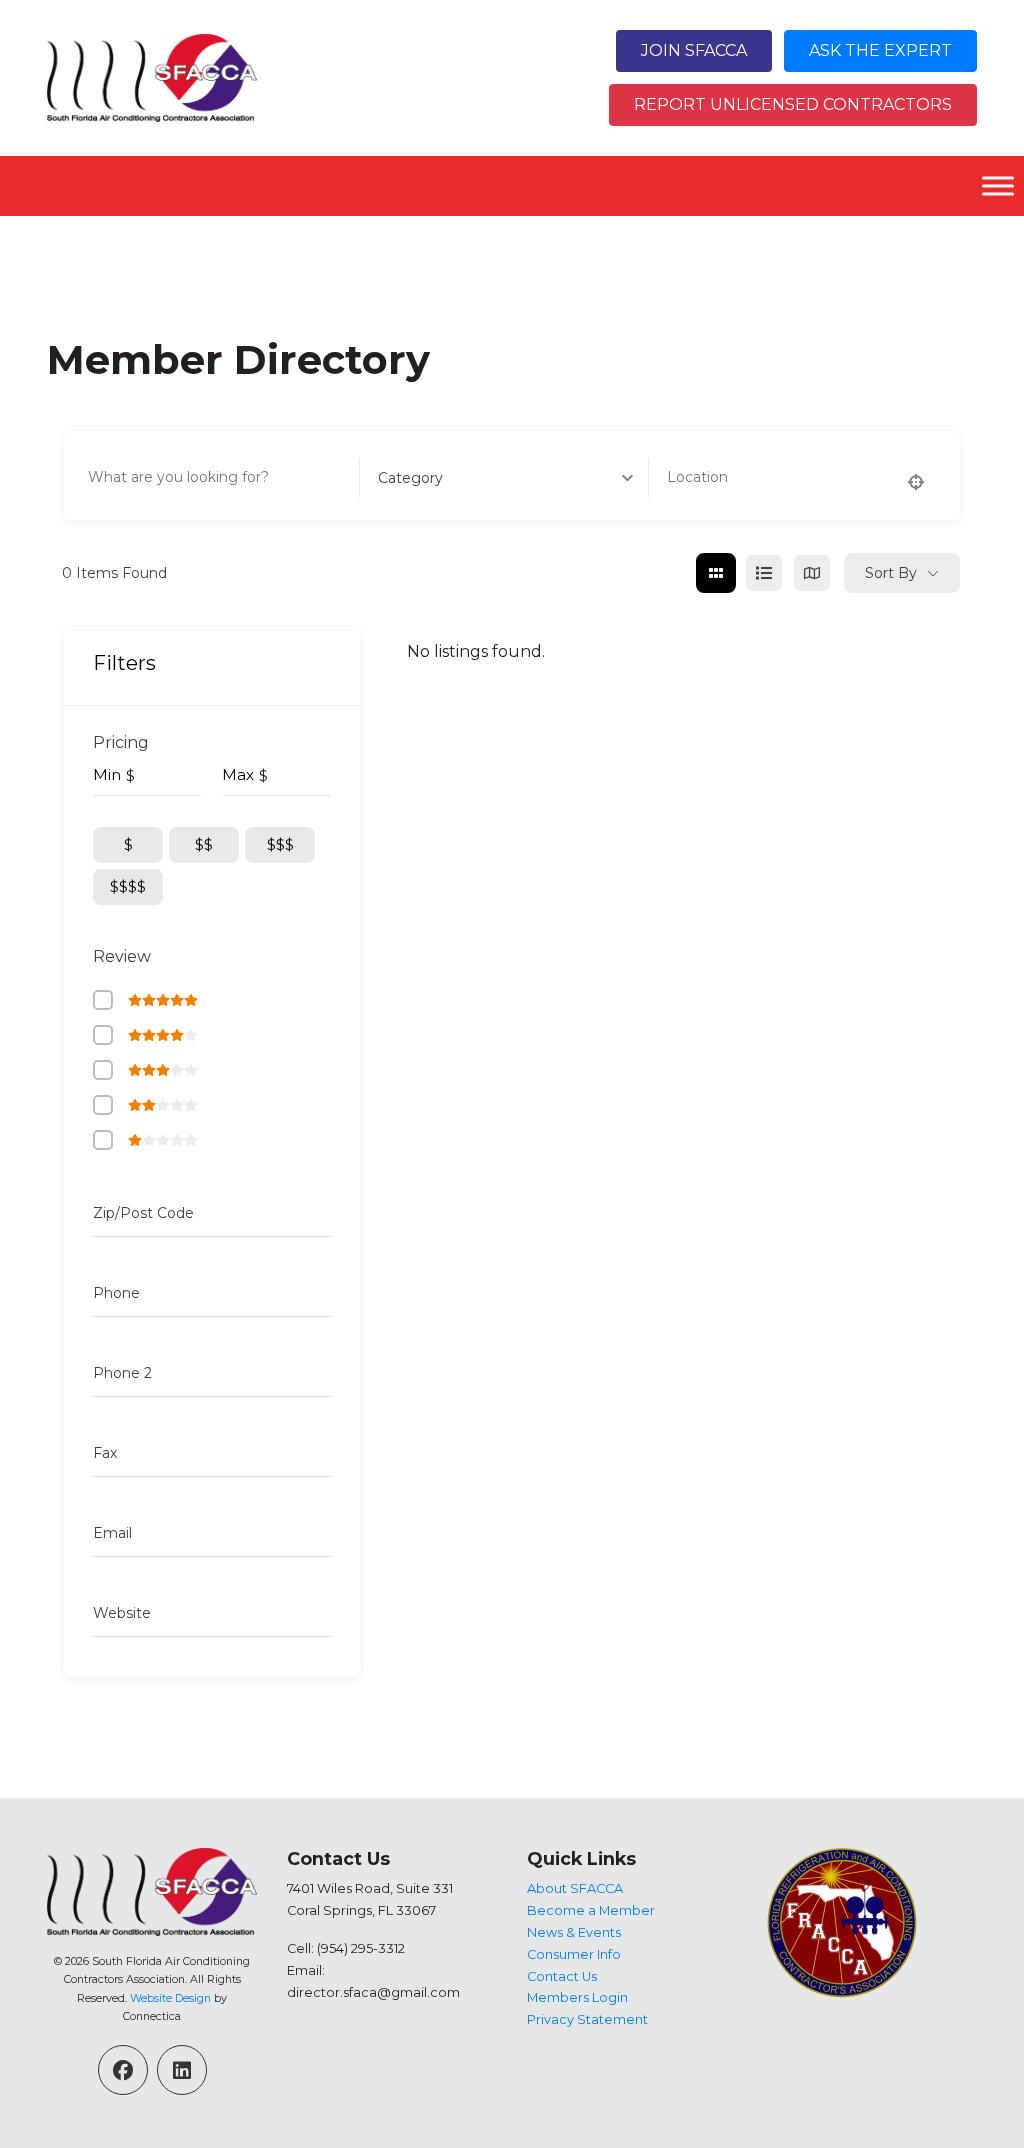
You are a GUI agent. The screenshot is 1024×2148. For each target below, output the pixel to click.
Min (107, 774)
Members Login (577, 1997)
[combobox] (506, 478)
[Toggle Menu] (998, 185)
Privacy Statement (587, 2019)
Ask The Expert (880, 50)
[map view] (812, 573)
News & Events (574, 1932)
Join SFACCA (694, 50)
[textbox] (410, 478)
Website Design (170, 1998)
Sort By (891, 573)
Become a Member (591, 1910)
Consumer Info (574, 1954)
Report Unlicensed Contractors (793, 104)
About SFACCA (575, 1888)
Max (238, 774)
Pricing (121, 742)
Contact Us (562, 1976)
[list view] (764, 573)
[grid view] (716, 573)
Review (122, 956)
